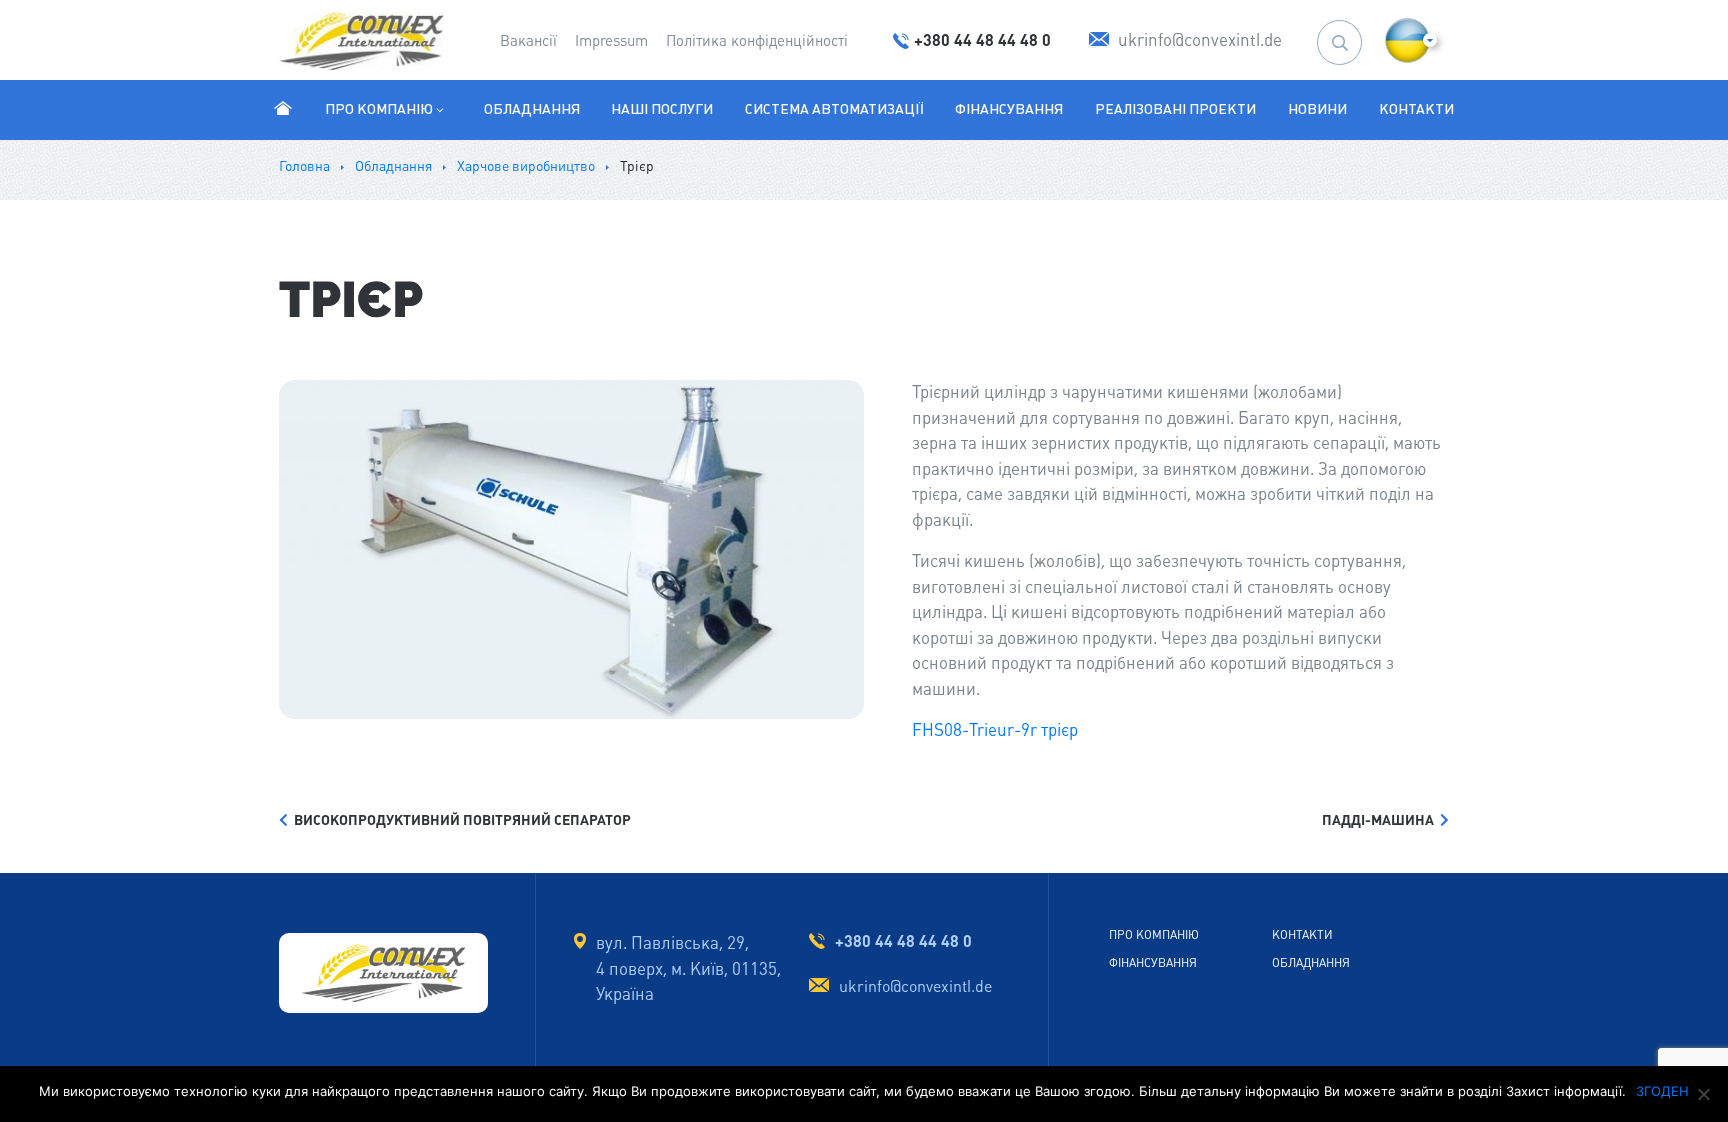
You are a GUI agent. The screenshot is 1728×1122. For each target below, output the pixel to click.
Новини (1317, 109)
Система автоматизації (834, 109)
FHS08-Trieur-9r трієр (995, 730)
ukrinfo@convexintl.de (915, 986)
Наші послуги (662, 109)
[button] (1407, 40)
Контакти (1416, 109)
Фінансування (1009, 109)
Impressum (611, 40)
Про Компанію (379, 109)
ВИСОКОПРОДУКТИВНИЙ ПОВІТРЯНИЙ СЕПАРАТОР (459, 820)
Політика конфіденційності (757, 40)
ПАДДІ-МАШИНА (1381, 820)
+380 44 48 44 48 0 (903, 941)
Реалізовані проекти (1175, 109)
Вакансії (528, 40)
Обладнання (532, 109)
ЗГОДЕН (1662, 1091)
